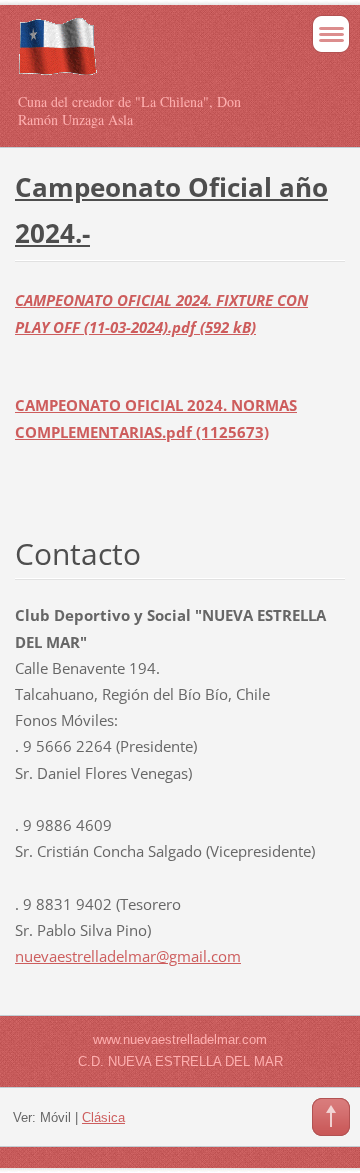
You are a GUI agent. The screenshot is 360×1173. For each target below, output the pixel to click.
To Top (331, 1117)
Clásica (103, 1117)
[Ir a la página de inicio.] (147, 55)
